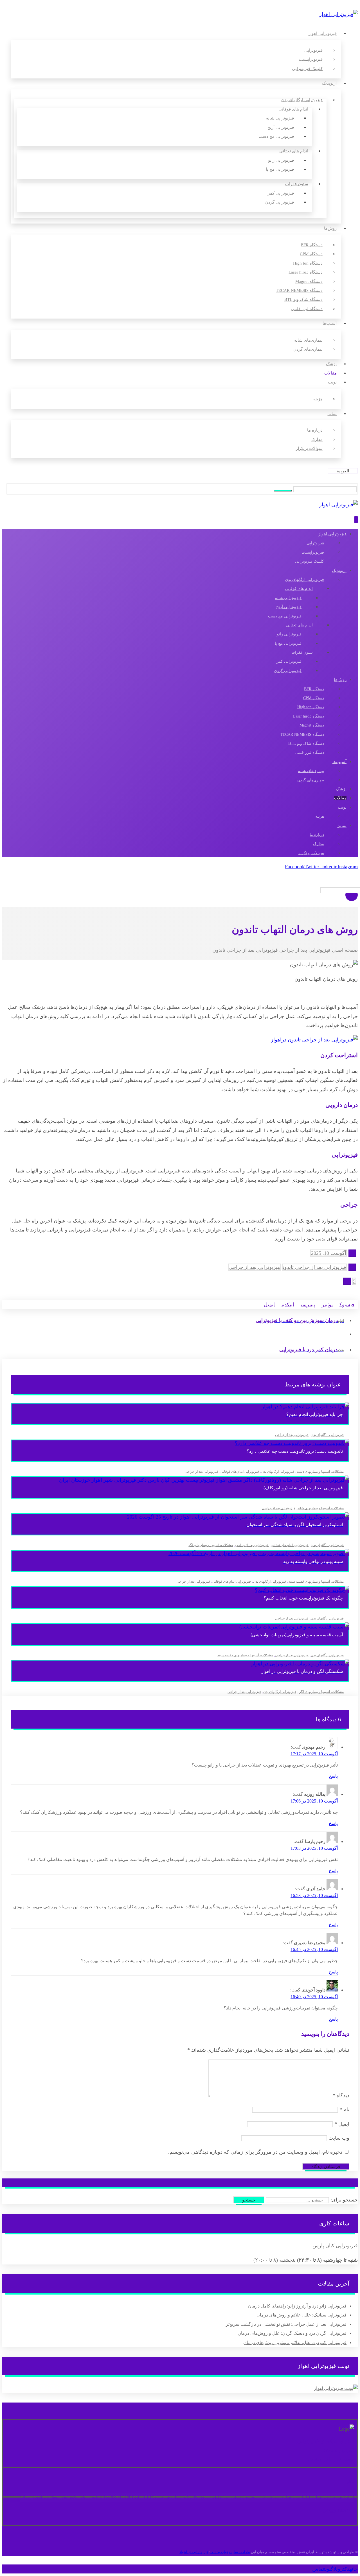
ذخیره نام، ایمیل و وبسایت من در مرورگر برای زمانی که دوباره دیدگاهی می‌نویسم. (255, 2152)
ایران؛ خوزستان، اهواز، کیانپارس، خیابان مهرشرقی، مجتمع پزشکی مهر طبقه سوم (278, 2497)
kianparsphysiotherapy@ (42, 2497)
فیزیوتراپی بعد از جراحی (254, 1267)
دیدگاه (341, 2095)
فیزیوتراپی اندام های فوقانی (240, 1472)
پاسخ (333, 1776)
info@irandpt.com (80, 2497)
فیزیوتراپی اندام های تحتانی (290, 1545)
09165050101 (139, 2497)
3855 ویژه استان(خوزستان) (177, 2497)
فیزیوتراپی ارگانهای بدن (327, 1435)
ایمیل (342, 2124)
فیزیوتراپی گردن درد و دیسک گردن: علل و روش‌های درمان (292, 2333)
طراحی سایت (239, 2552)
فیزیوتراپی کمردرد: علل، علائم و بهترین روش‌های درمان (295, 2342)
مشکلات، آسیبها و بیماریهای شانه (321, 1508)
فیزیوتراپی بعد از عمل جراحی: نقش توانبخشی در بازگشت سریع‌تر (286, 2324)
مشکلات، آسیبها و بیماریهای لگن (210, 1545)
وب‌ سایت (339, 2138)
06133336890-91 (112, 2497)
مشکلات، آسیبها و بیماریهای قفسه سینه (316, 1582)
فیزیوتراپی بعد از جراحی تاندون (315, 1267)
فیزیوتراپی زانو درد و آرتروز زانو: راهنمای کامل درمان (297, 2306)
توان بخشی (219, 2552)
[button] (283, 491)
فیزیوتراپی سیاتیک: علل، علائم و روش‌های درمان (301, 2315)
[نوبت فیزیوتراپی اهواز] (336, 2388)
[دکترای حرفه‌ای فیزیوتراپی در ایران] (338, 14)
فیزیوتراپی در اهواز (194, 2552)
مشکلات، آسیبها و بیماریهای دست (320, 1472)
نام (344, 2110)
